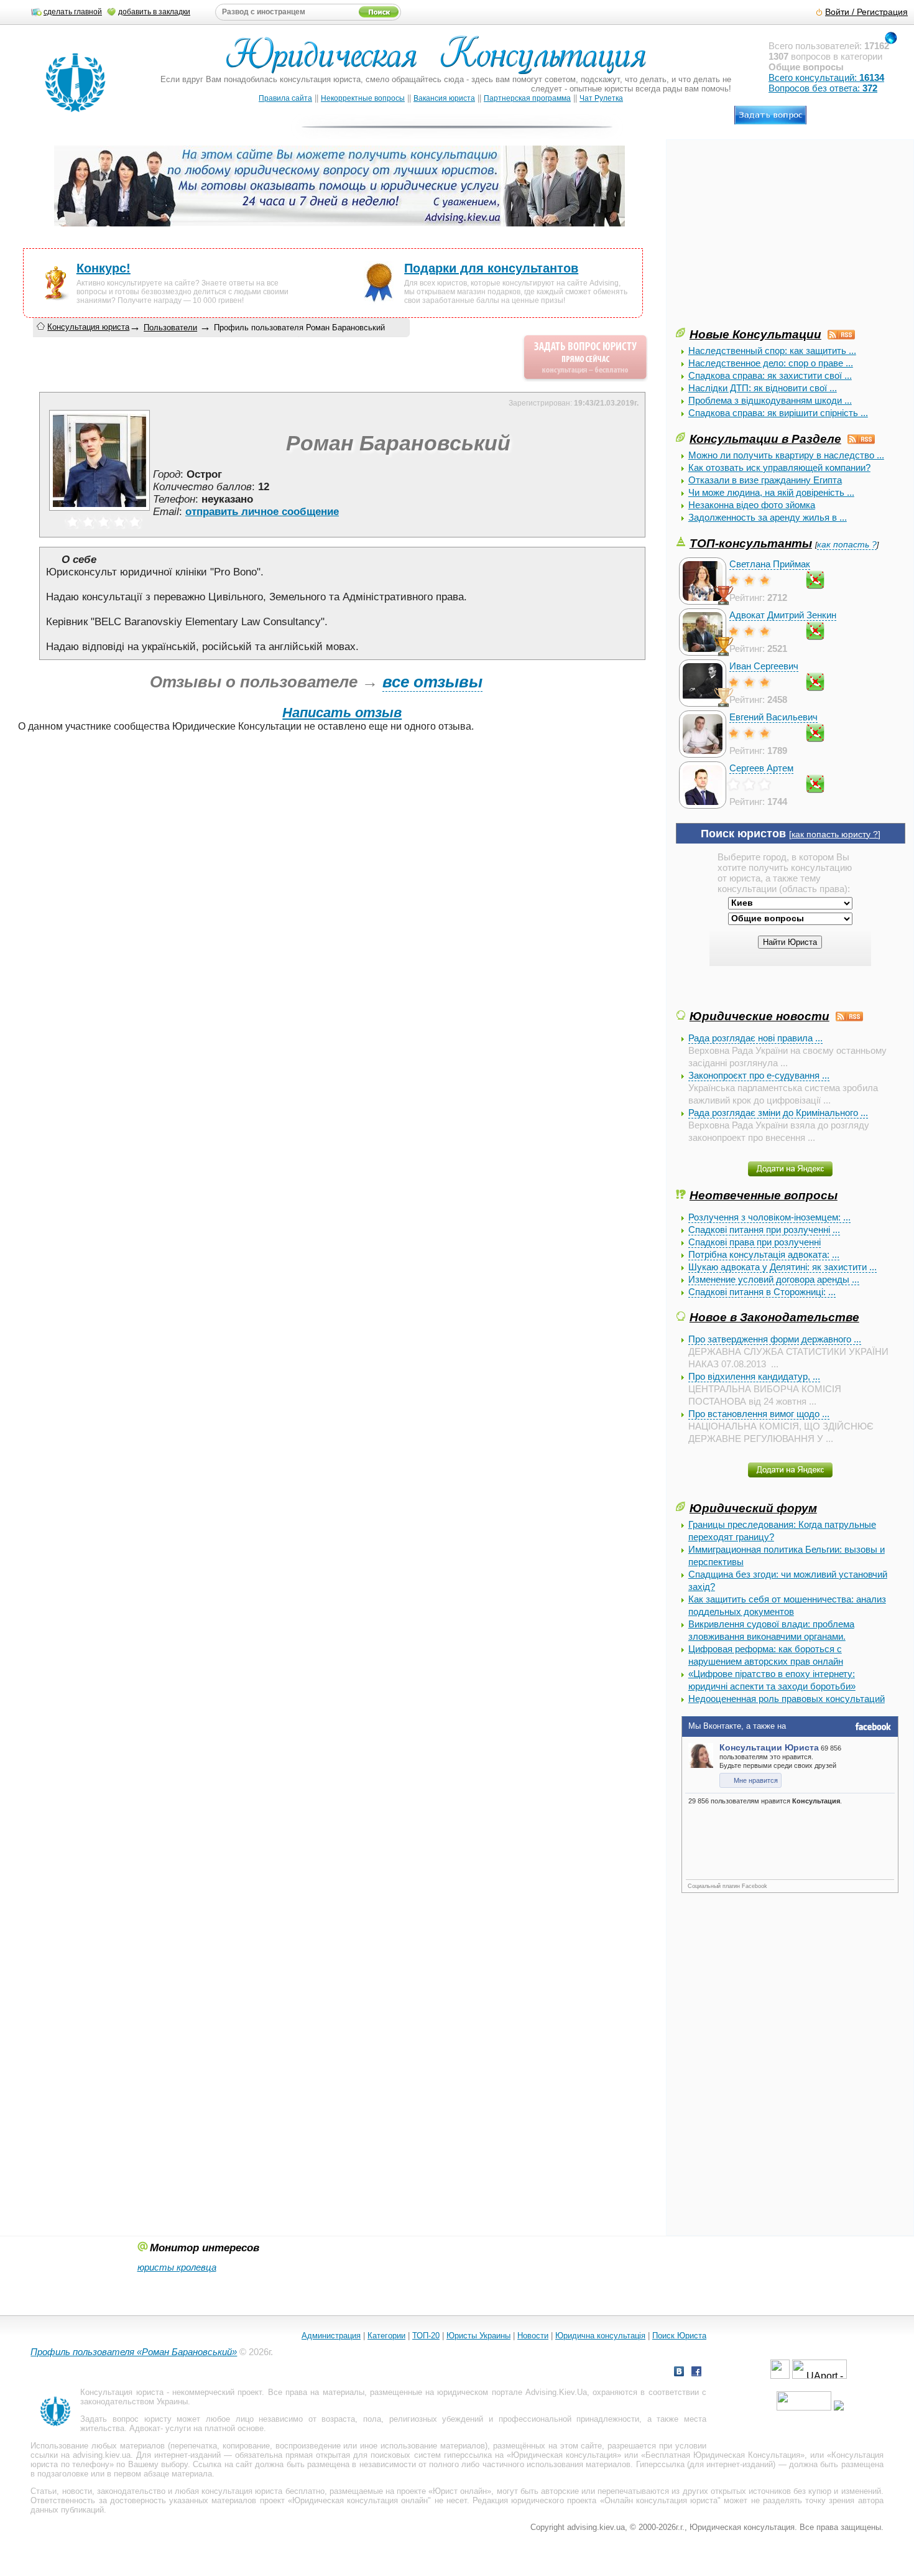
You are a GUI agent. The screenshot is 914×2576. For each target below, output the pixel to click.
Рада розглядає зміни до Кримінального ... (778, 1113)
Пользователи (170, 328)
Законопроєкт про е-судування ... (759, 1075)
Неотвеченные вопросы (764, 1195)
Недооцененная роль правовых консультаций (787, 1699)
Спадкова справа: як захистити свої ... (770, 375)
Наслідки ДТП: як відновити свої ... (763, 388)
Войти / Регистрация (866, 12)
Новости (533, 2336)
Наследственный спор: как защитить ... (772, 351)
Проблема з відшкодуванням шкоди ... (770, 400)
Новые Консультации (755, 334)
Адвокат (145, 2428)
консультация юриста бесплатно (263, 2491)
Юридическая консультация (564, 2455)
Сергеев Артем (761, 768)
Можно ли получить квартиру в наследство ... (786, 455)
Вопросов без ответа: (823, 88)
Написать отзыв (342, 713)
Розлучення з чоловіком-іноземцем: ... (769, 1217)
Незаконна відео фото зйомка (752, 505)
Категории (386, 2336)
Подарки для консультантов (491, 268)
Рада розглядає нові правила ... (755, 1038)
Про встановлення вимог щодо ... (759, 1414)
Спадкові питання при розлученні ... (764, 1230)
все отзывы (432, 682)
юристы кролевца (177, 2267)
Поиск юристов (743, 834)
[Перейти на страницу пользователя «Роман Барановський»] (99, 510)
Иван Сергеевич (764, 666)
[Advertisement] (769, 238)
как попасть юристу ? (835, 835)
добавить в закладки (154, 12)
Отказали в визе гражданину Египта (765, 480)
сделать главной (73, 12)
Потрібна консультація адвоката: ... (764, 1254)
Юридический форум (753, 1508)
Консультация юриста (88, 327)
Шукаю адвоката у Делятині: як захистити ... (782, 1267)
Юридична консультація (600, 2336)
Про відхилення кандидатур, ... (754, 1376)
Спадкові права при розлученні (755, 1242)
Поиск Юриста (679, 2336)
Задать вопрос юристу (126, 2419)
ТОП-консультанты (751, 543)
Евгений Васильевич (773, 717)
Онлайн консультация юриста (661, 2500)
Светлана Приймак (770, 564)
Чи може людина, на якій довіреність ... (771, 492)
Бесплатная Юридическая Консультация (723, 2455)
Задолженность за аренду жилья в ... (768, 517)
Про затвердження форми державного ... (775, 1339)
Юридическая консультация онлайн (360, 2500)
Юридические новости (759, 1016)
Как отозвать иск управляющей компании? (779, 467)
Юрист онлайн (460, 2491)
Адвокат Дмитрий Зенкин (783, 615)
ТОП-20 (426, 2336)
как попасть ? (847, 545)
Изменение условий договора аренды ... (774, 1279)
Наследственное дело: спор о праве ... (771, 363)
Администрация (331, 2336)
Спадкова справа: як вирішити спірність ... (778, 413)
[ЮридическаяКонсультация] (441, 61)
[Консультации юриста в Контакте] (679, 2373)
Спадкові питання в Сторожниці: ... (762, 1292)
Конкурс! (104, 268)
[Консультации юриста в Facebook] (696, 2373)
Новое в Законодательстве (774, 1317)
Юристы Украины (478, 2336)
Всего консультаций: (826, 77)
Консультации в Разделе (765, 439)
